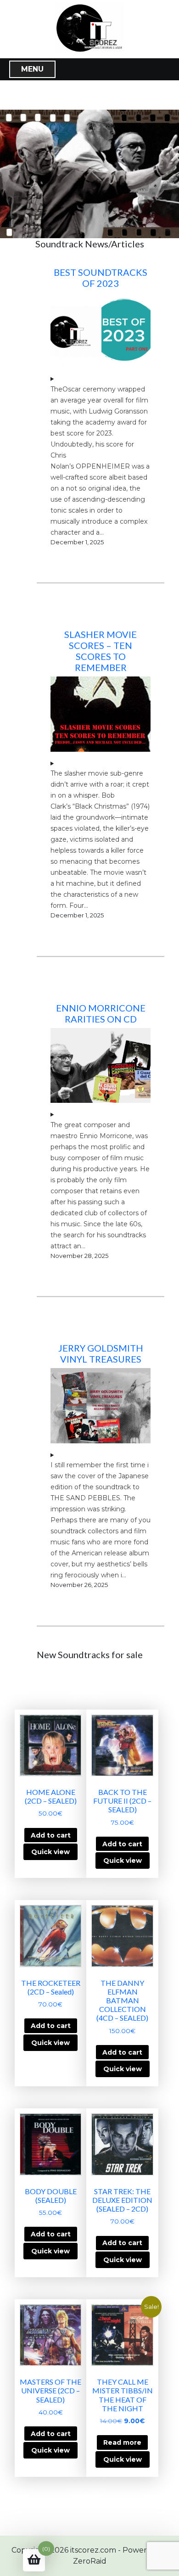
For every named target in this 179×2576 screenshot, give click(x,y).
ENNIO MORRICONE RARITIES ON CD (101, 1013)
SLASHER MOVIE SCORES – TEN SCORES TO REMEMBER (101, 651)
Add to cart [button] (51, 1835)
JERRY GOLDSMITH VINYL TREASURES (101, 1353)
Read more (122, 2442)
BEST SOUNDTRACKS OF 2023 (101, 278)
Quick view (50, 1852)
